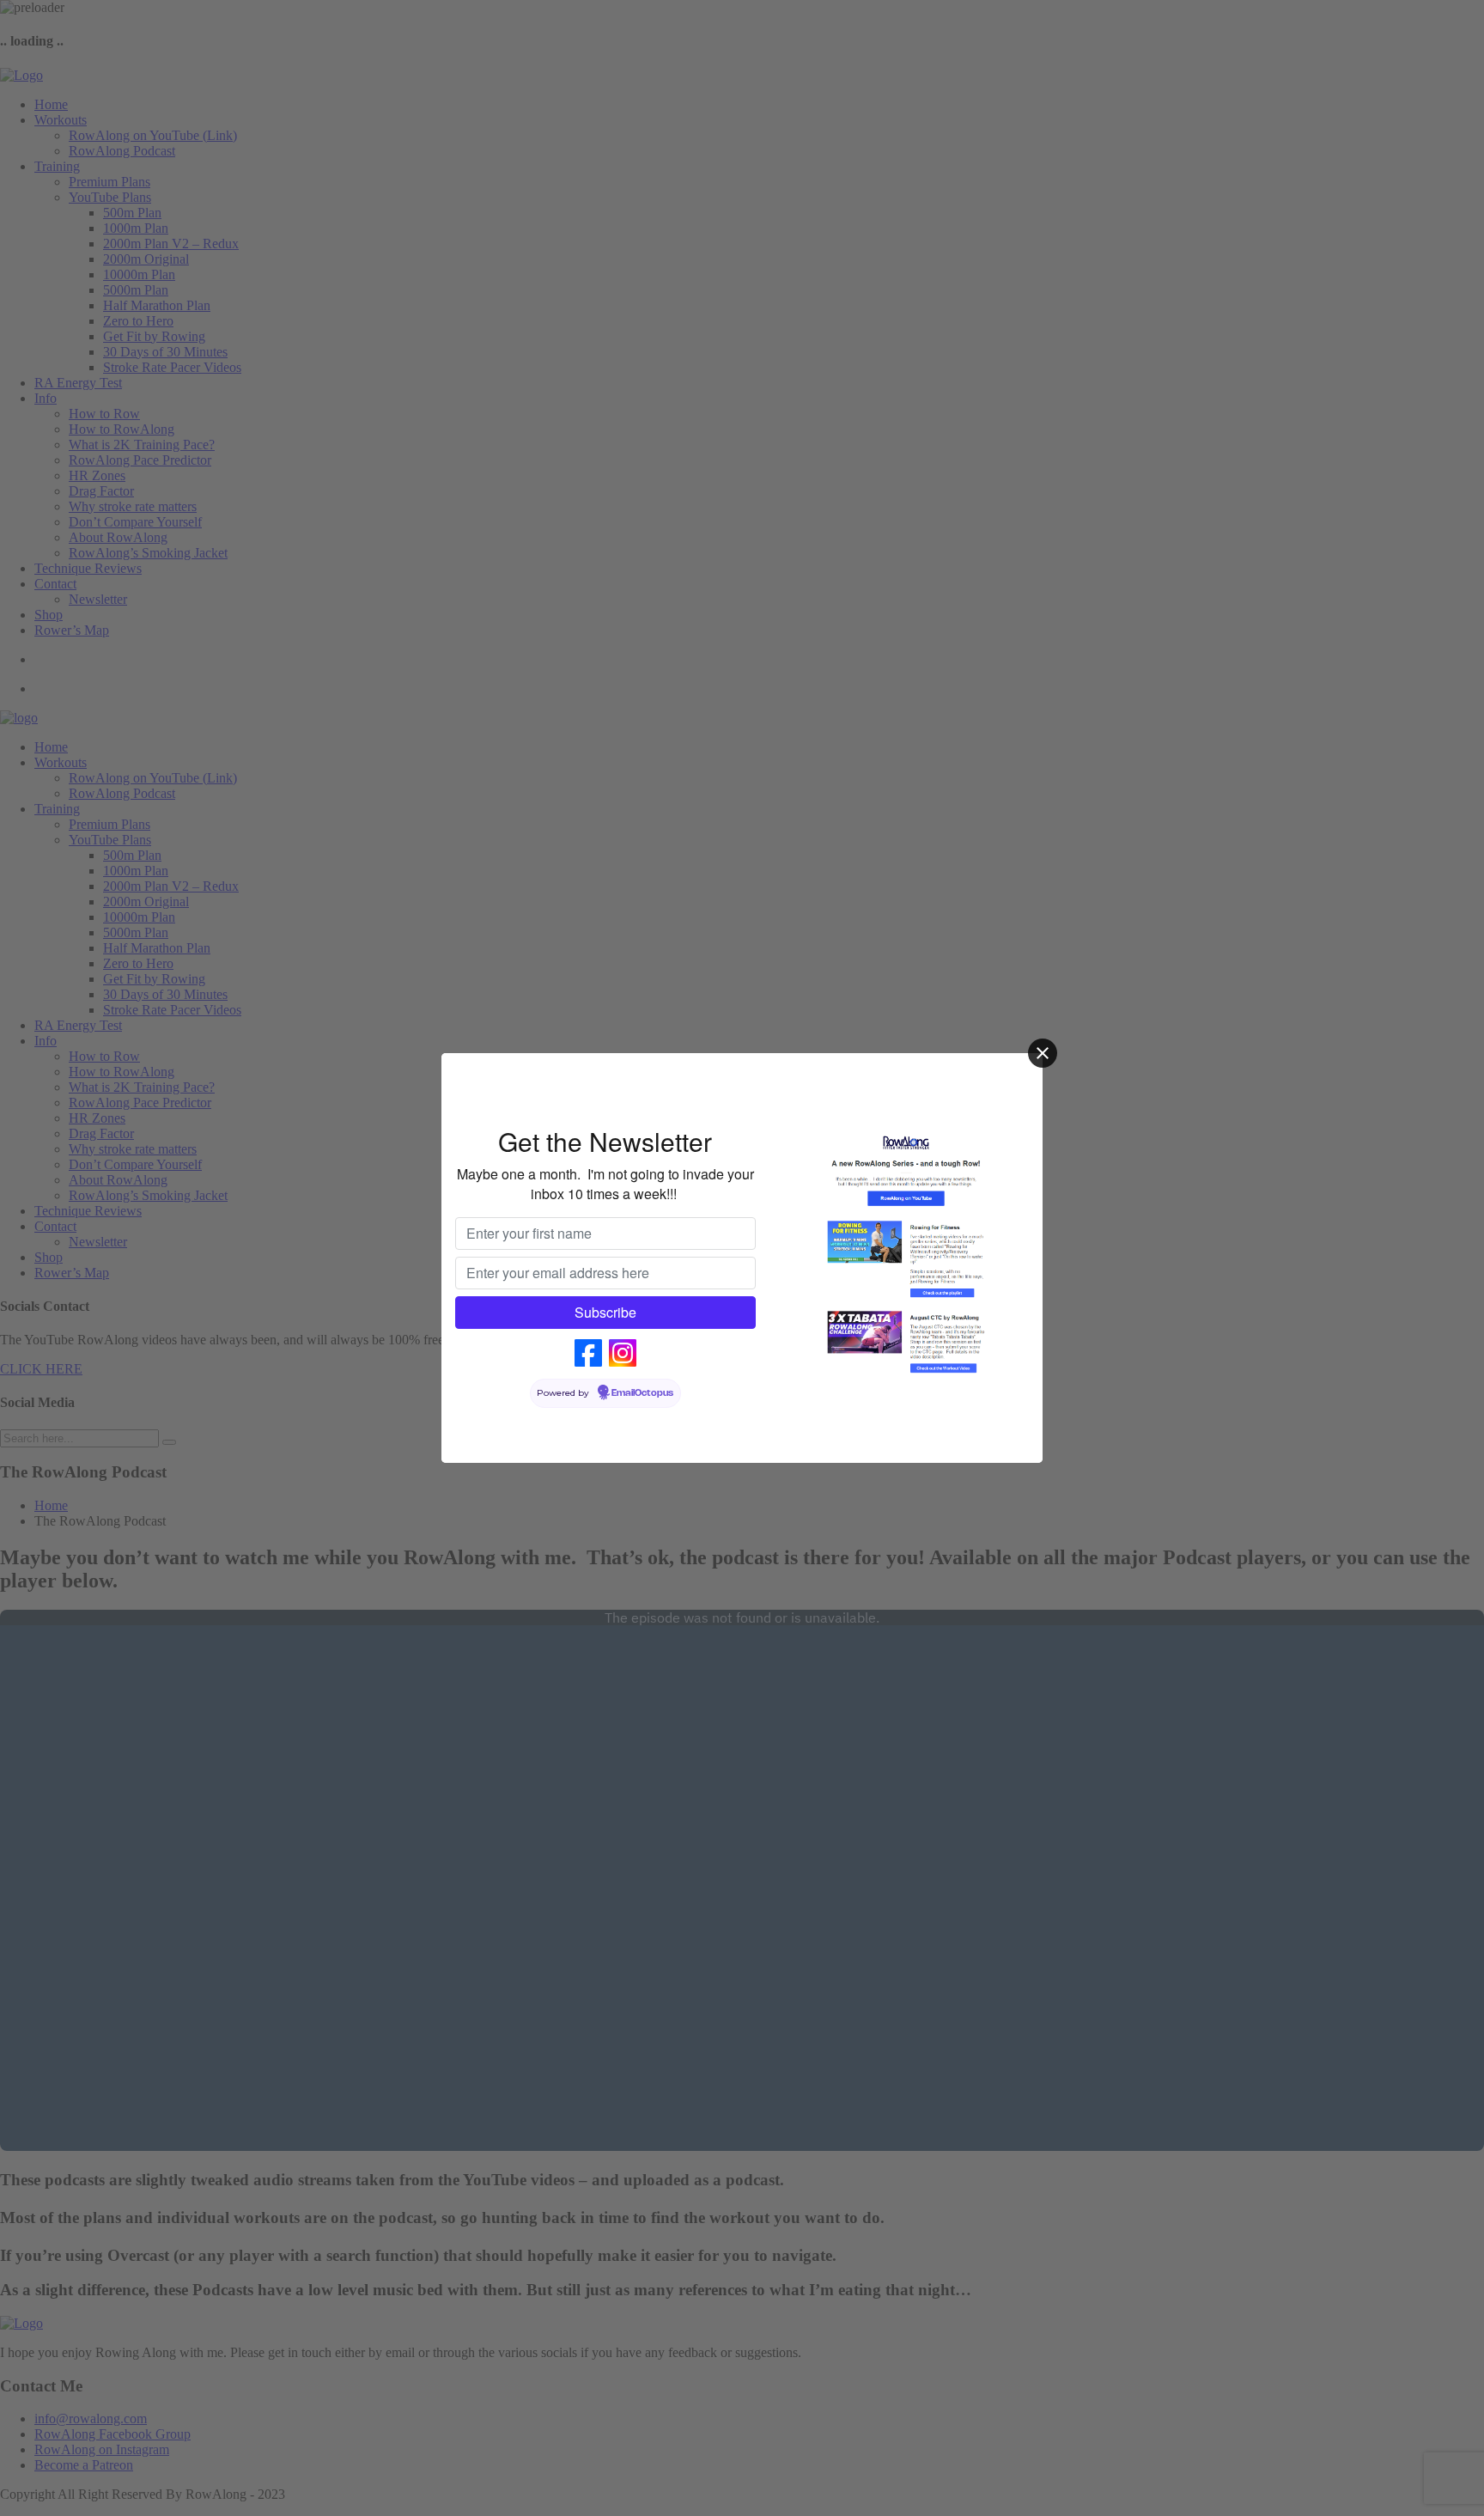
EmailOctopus (642, 1393)
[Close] (1043, 1053)
